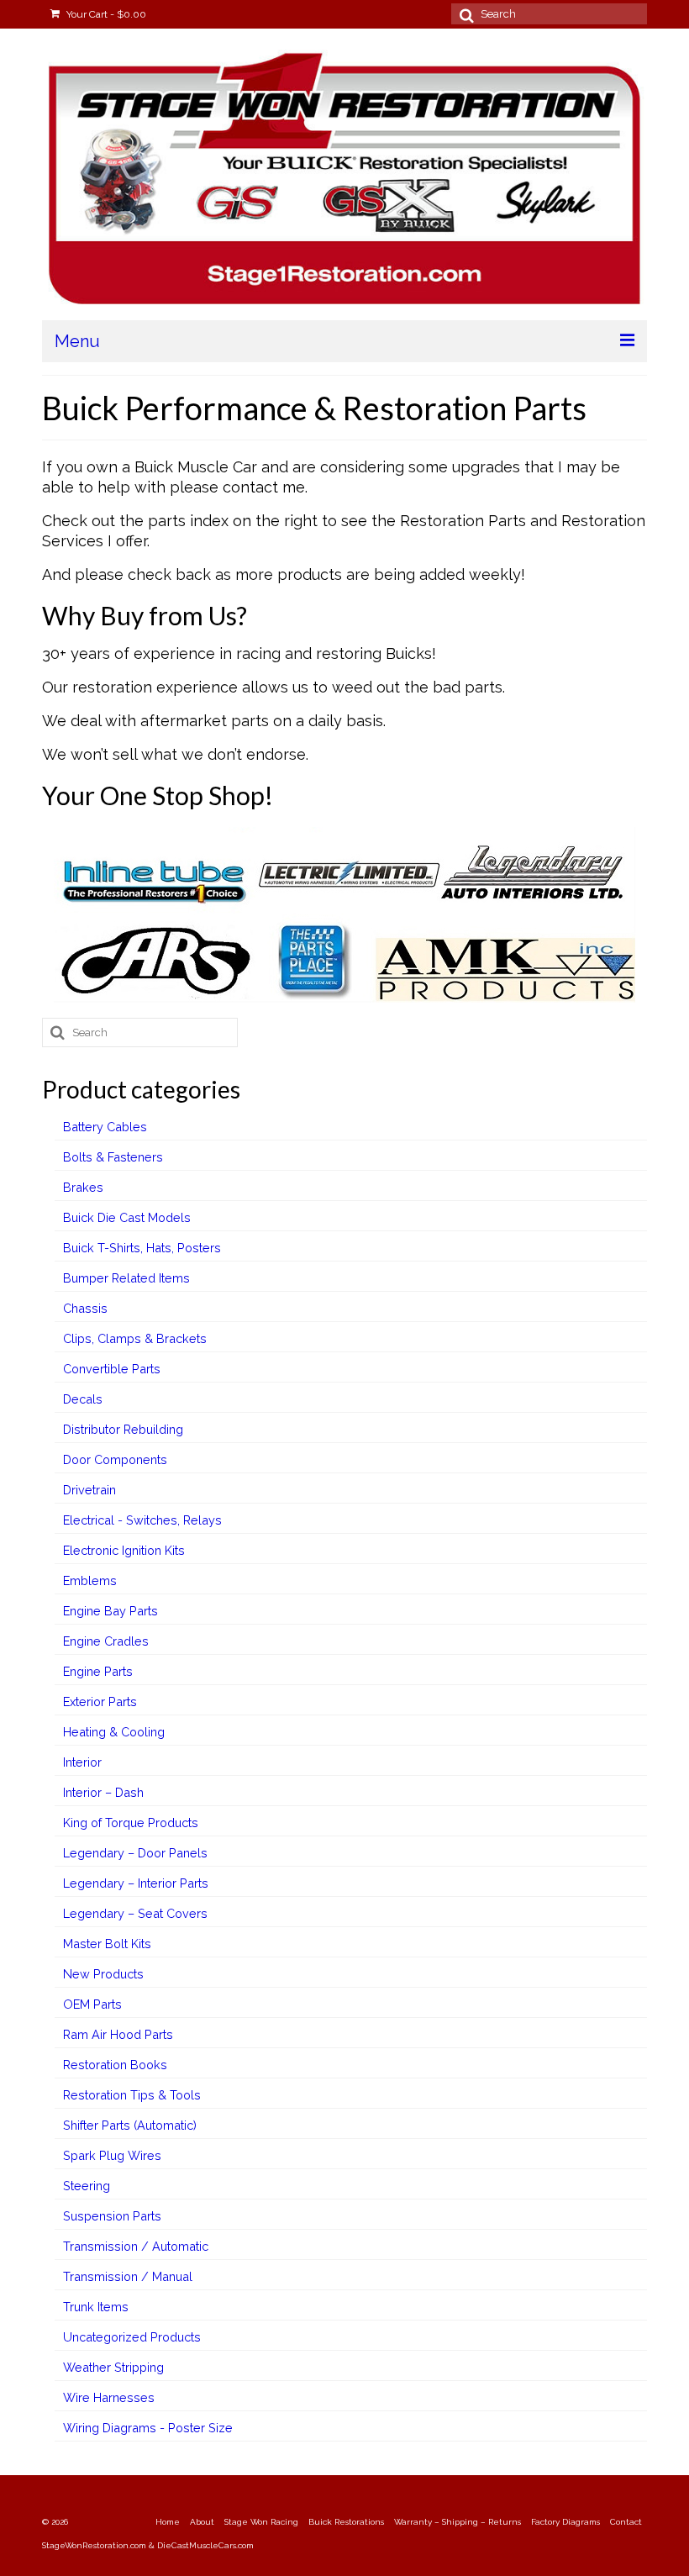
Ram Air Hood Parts (118, 2034)
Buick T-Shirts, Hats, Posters (142, 1248)
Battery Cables (105, 1127)
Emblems (90, 1580)
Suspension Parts (112, 2216)
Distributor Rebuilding (123, 1429)
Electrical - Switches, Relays (142, 1520)
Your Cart (105, 14)
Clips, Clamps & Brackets (135, 1338)
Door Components (115, 1459)
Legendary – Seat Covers (135, 1913)
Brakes (83, 1187)
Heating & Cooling (114, 1732)
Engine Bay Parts (110, 1611)
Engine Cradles (106, 1641)
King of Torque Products (131, 1823)
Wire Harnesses (109, 2397)
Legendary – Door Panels (135, 1853)
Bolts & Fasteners (113, 1157)
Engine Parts (98, 1671)
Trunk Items (96, 2307)
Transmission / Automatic (136, 2246)
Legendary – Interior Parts (136, 1883)
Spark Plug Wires (112, 2155)
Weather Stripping (113, 2367)
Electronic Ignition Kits (124, 1550)
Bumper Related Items (126, 1278)
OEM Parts (92, 2004)
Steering (87, 2186)
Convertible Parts (112, 1369)
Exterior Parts (100, 1702)
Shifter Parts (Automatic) (130, 2125)
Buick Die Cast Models (127, 1217)
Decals (83, 1399)
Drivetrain (89, 1490)
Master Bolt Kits (107, 1944)
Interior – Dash (103, 1792)
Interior (82, 1762)
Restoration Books (115, 2065)
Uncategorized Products (132, 2337)
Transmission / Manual (128, 2276)
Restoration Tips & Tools (132, 2095)
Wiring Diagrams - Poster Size (148, 2428)
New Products (103, 1974)
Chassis (85, 1308)
